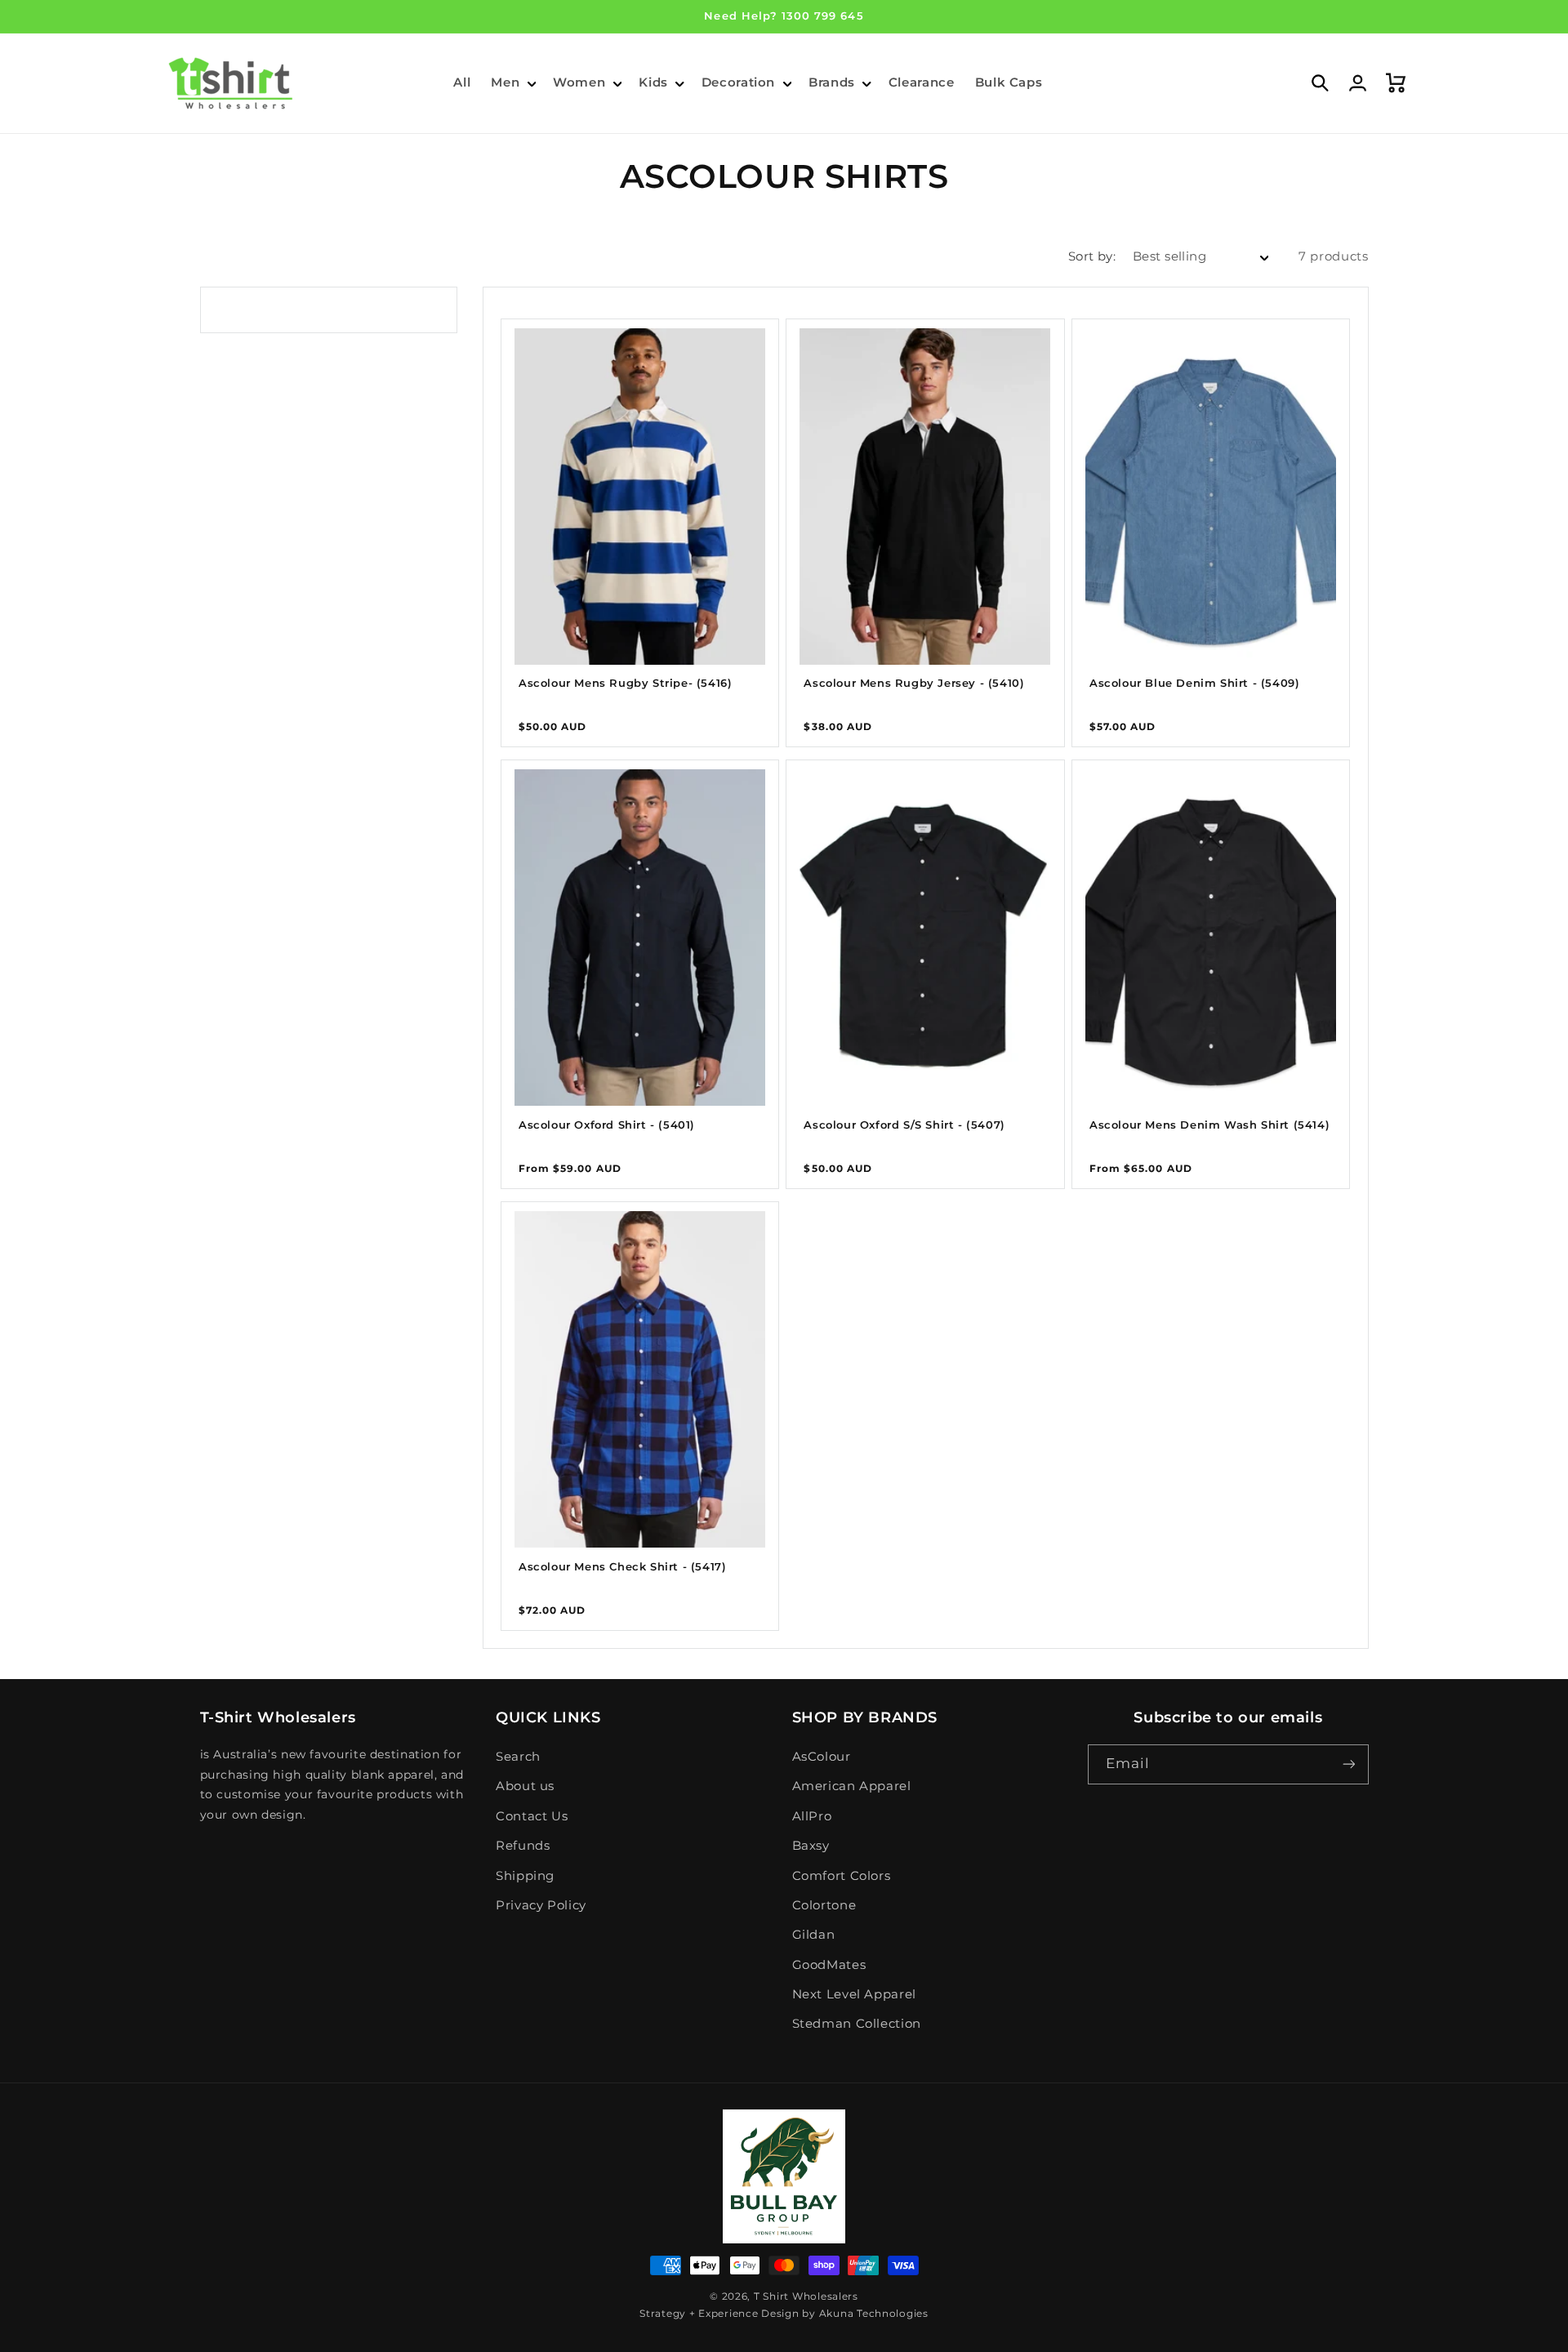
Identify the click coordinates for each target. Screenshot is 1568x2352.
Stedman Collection (857, 2024)
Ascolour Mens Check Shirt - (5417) (622, 1566)
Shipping (525, 1876)
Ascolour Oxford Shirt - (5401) (607, 1125)
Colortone (824, 1905)
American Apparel (852, 1786)
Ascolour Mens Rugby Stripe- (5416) (625, 683)
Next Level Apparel (854, 1994)
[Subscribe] (1348, 1764)
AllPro (812, 1816)
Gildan (814, 1935)
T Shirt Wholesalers (806, 2296)
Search (518, 1757)
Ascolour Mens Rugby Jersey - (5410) (914, 683)
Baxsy (811, 1846)
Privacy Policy (541, 1905)
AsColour (822, 1757)
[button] (512, 83)
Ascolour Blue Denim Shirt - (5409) (1194, 683)
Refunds (523, 1846)
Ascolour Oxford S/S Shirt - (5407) (904, 1125)
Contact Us (532, 1816)
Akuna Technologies (874, 2314)
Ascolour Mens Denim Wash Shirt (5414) (1209, 1125)
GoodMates (829, 1965)
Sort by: (1092, 256)
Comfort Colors (842, 1876)
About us (525, 1786)
